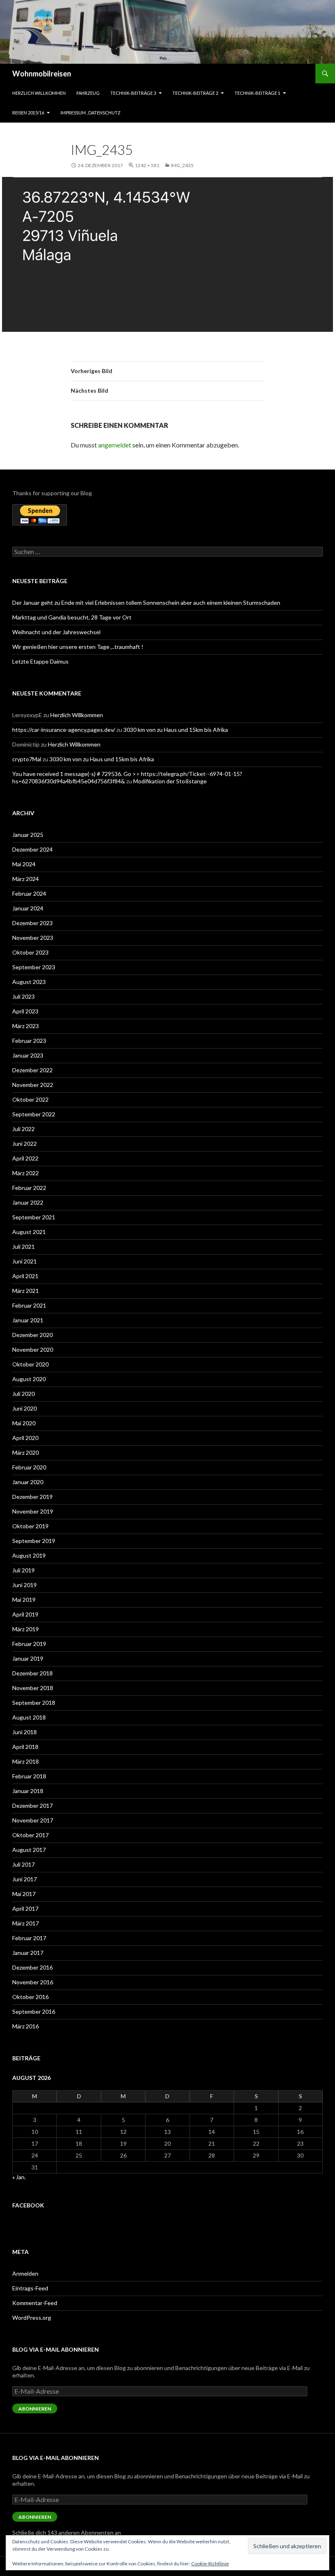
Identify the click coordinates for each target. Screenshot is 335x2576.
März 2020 (26, 1452)
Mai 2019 (24, 1600)
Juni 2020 (25, 1408)
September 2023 (34, 967)
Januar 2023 (28, 1055)
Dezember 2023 (32, 923)
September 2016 (34, 2011)
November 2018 (33, 1688)
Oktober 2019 (30, 1526)
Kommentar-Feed (35, 2303)
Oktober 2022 (30, 1099)
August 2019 (29, 1555)
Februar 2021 (29, 1305)
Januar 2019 (28, 1658)
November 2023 (33, 938)
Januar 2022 (28, 1202)
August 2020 (29, 1379)
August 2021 (29, 1232)
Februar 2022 (29, 1188)
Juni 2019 (25, 1585)
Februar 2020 (29, 1467)
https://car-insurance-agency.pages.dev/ (64, 730)
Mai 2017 (24, 1894)
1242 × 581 (147, 165)
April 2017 (25, 1909)
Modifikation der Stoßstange (170, 781)
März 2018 (26, 1761)
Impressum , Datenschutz (90, 113)
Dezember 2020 (32, 1335)
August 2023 (29, 982)
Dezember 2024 (32, 849)
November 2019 (33, 1511)
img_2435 (182, 165)
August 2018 (29, 1717)
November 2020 (33, 1349)
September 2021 (34, 1217)
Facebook (28, 2205)
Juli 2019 (23, 1570)
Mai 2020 (24, 1423)
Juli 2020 (23, 1394)
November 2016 (33, 1982)
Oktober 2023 (30, 952)
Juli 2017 (23, 1864)
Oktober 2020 (30, 1364)
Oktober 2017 (30, 1835)
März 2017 (26, 1923)
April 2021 (25, 1276)
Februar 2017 (29, 1938)
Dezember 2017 (32, 1806)
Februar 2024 (29, 893)
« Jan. (19, 2177)
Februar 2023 (29, 1041)
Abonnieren (35, 2409)
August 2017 (29, 1850)
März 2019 (26, 1629)
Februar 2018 (29, 1776)
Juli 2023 (23, 996)
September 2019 (34, 1541)
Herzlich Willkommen (39, 93)
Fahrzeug (88, 93)
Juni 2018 (25, 1732)
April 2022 (25, 1158)
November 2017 (33, 1820)
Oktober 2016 (30, 1997)
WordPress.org (32, 2318)
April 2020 (25, 1438)
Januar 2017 (28, 1953)
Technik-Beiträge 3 (133, 93)
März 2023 (26, 1026)
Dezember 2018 (32, 1673)
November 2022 (33, 1085)
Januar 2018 (28, 1791)
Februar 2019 (29, 1644)
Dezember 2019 (32, 1497)
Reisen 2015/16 (28, 113)
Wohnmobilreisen (42, 74)
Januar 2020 (28, 1482)
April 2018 (25, 1747)
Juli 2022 (23, 1129)
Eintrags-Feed (30, 2288)
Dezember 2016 (32, 1967)
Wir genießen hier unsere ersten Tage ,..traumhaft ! (78, 647)
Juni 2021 (25, 1261)
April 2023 (25, 1011)
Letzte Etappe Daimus (40, 661)
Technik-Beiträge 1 (257, 93)
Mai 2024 (24, 864)
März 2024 (26, 879)
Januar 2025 (28, 835)
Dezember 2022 (32, 1070)
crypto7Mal (27, 759)
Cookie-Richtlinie (210, 2564)
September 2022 (34, 1114)
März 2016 (26, 2026)
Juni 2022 (25, 1144)
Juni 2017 (25, 1879)
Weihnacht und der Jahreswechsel (56, 632)
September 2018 (34, 1703)
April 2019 (25, 1614)
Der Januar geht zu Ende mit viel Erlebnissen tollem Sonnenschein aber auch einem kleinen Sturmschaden (146, 603)
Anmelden (25, 2273)
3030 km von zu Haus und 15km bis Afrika (176, 730)
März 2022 (26, 1173)
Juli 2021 (23, 1247)
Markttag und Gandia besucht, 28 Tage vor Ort (72, 617)
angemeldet (115, 445)
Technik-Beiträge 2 (195, 93)
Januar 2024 (28, 908)
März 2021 (26, 1291)
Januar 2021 (28, 1320)
